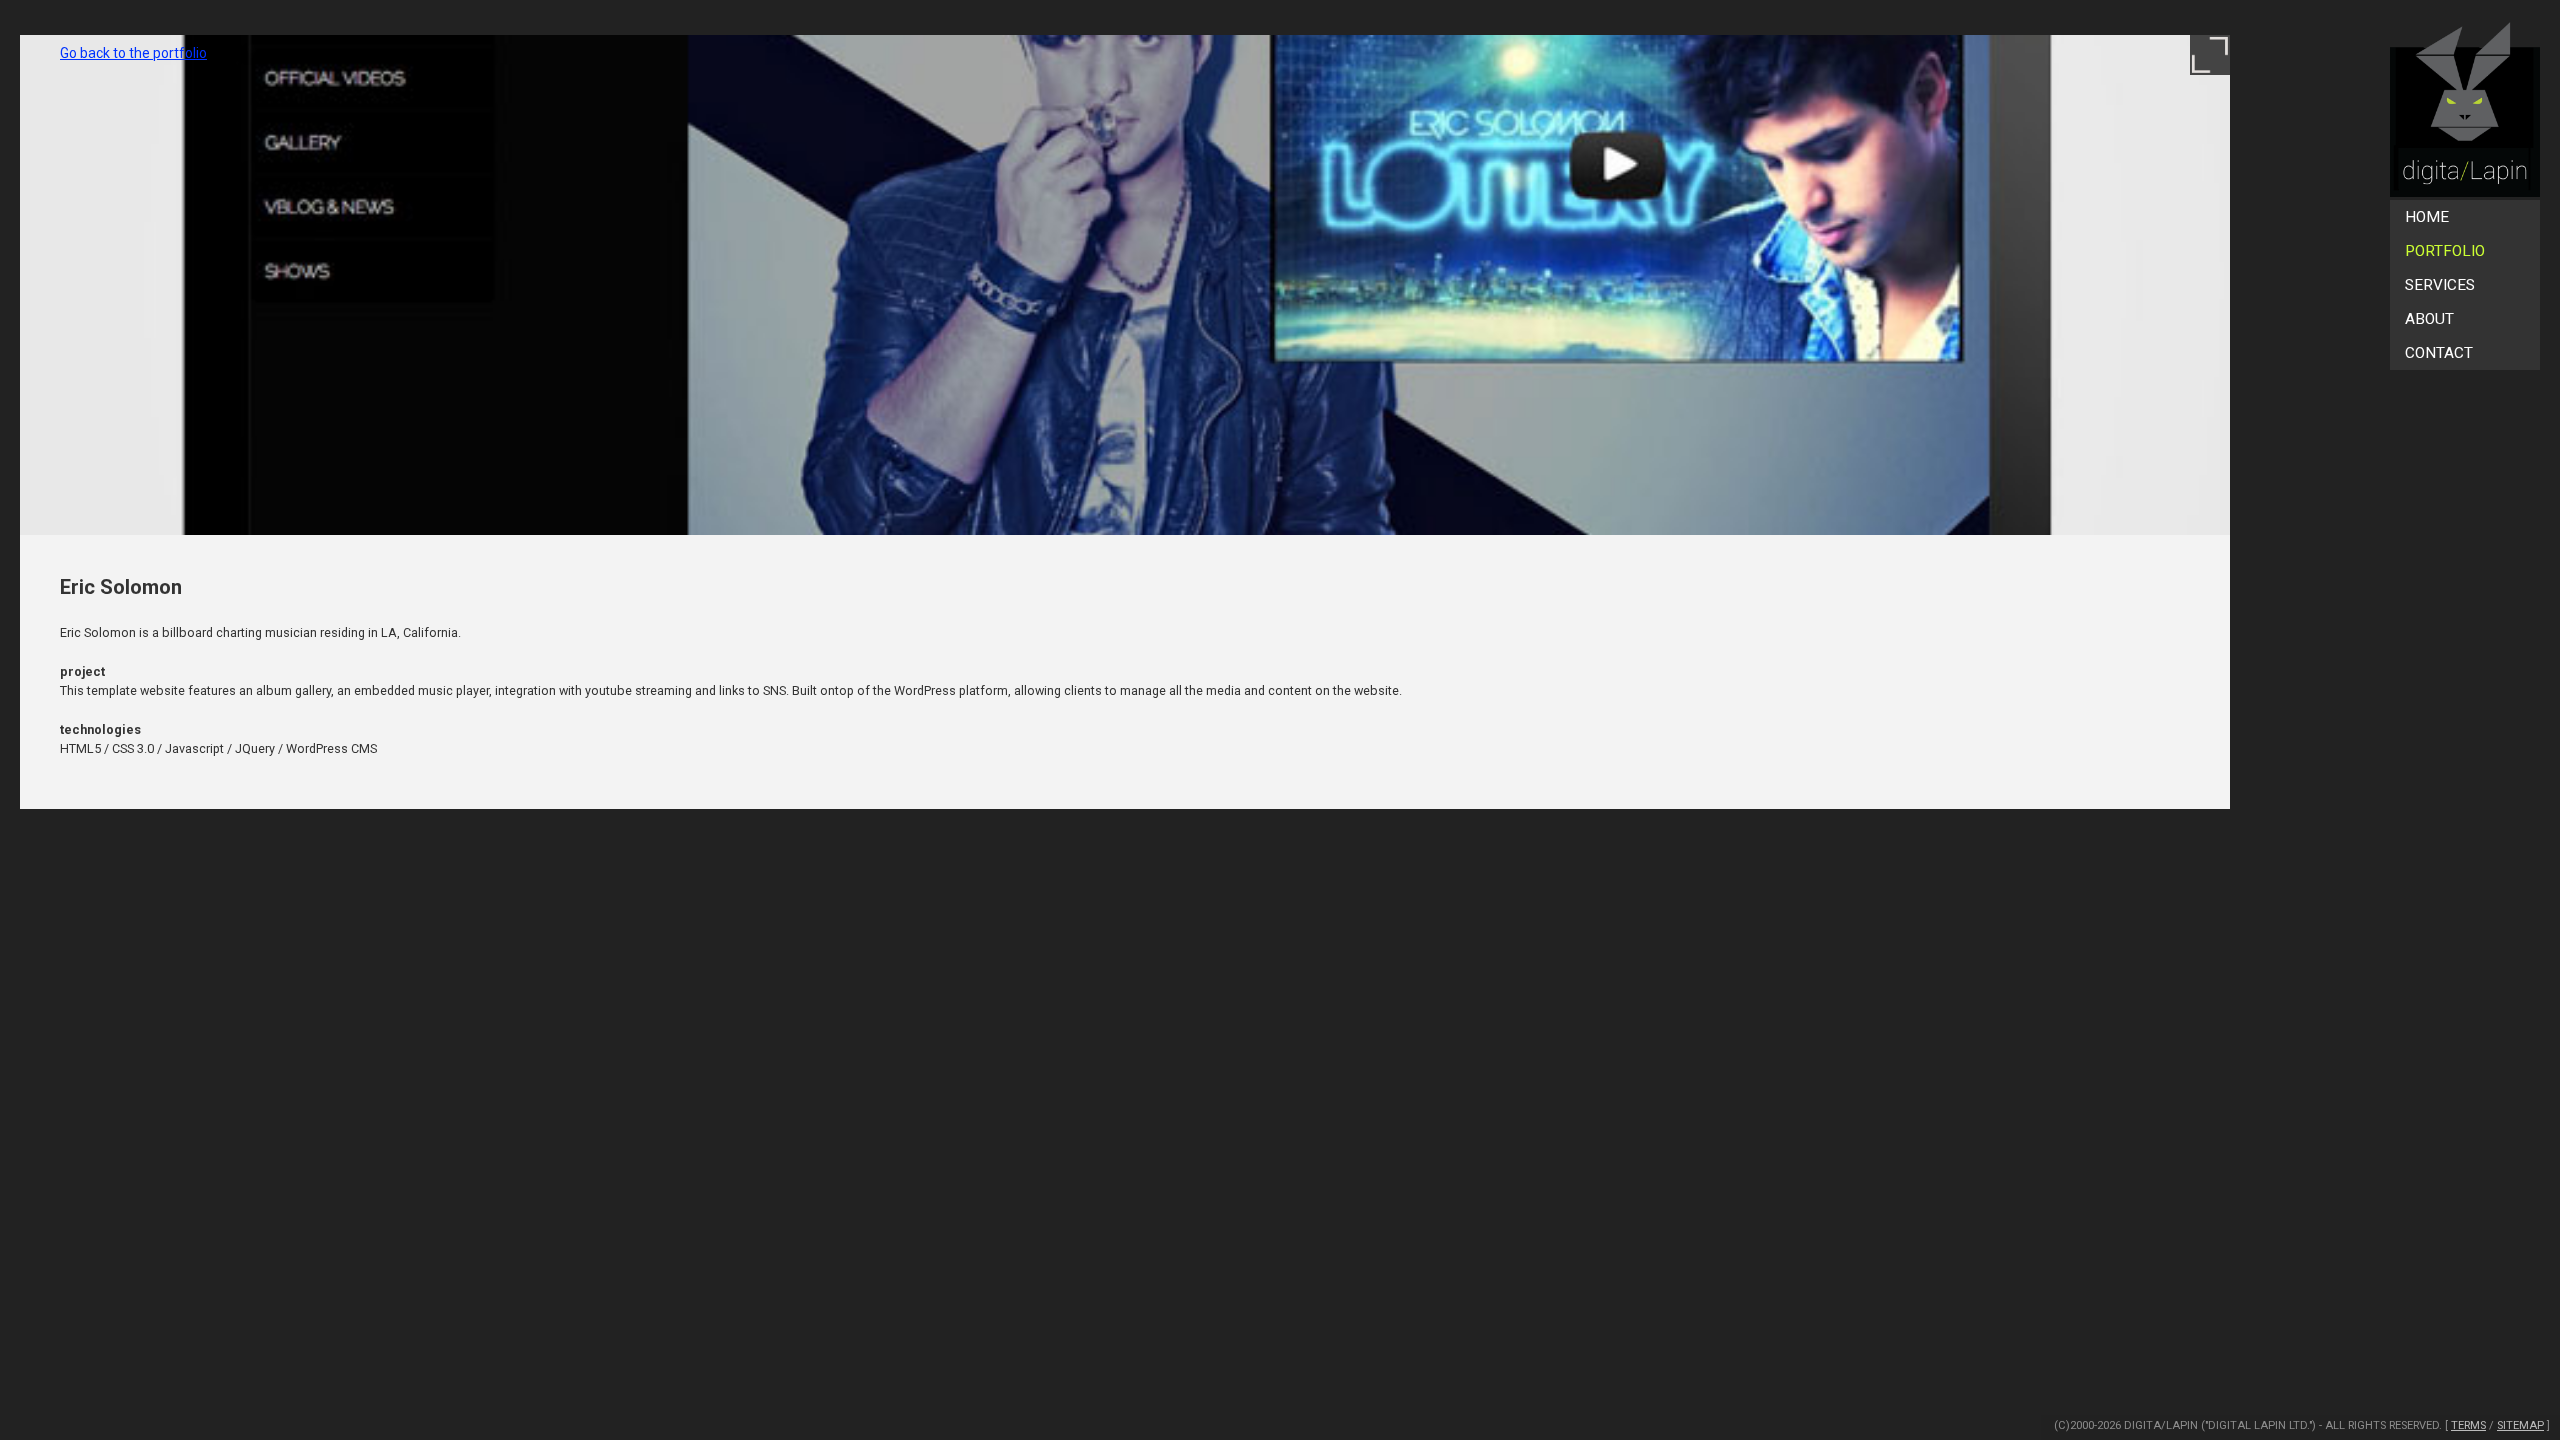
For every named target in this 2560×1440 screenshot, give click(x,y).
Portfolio (2445, 251)
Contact (2439, 353)
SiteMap (2520, 1425)
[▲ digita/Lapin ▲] (2465, 110)
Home (2427, 217)
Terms (2468, 1425)
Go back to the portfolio (133, 53)
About (2429, 319)
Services (2440, 285)
